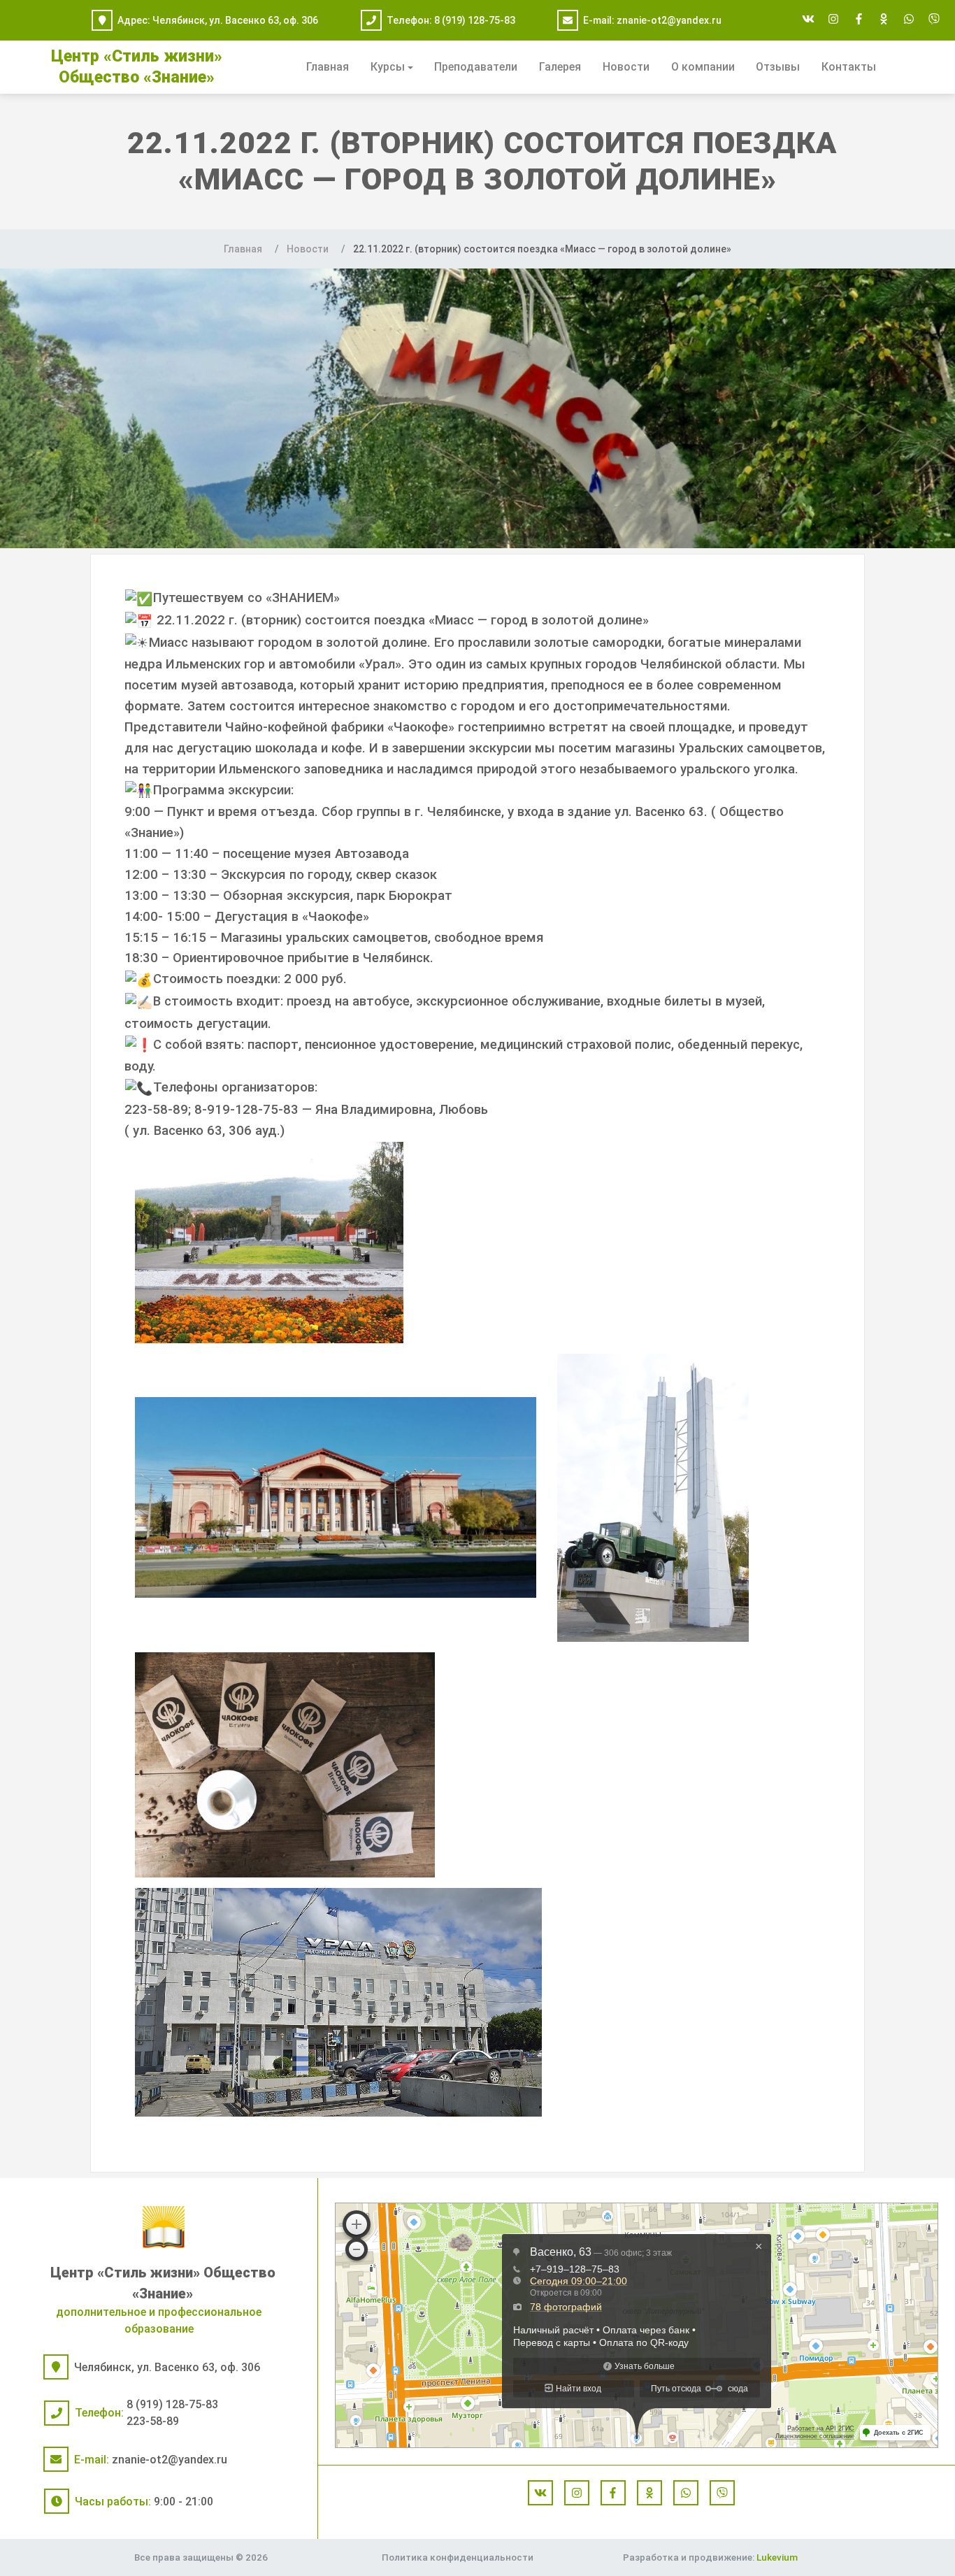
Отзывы (778, 67)
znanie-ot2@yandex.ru (669, 20)
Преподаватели (476, 67)
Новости (626, 67)
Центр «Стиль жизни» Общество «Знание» (163, 2283)
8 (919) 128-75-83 (475, 20)
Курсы (388, 67)
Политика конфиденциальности (458, 2557)
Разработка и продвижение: (710, 2557)
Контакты (849, 67)
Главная (328, 67)
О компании (703, 67)
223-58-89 (153, 2421)
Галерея (560, 67)
